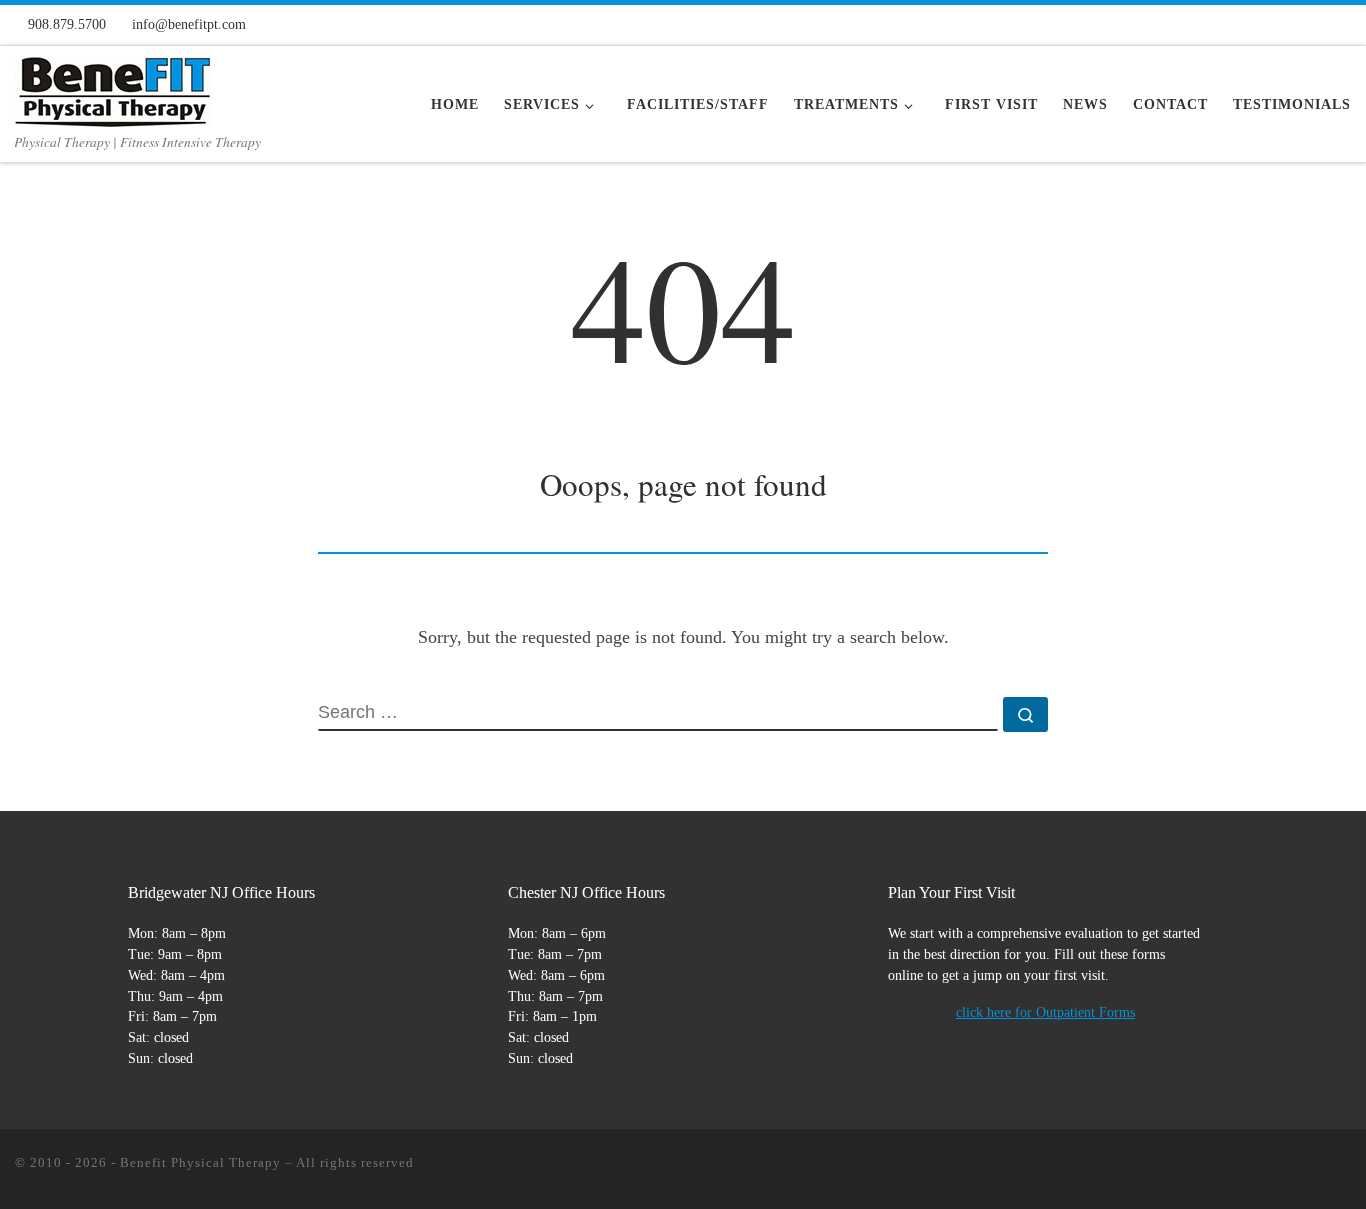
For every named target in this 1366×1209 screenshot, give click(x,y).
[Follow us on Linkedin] (1343, 23)
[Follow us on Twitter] (1277, 23)
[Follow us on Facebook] (1211, 23)
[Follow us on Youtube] (1310, 23)
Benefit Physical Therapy (200, 1162)
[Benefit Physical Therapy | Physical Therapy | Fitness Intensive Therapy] (113, 86)
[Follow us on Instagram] (1244, 23)
